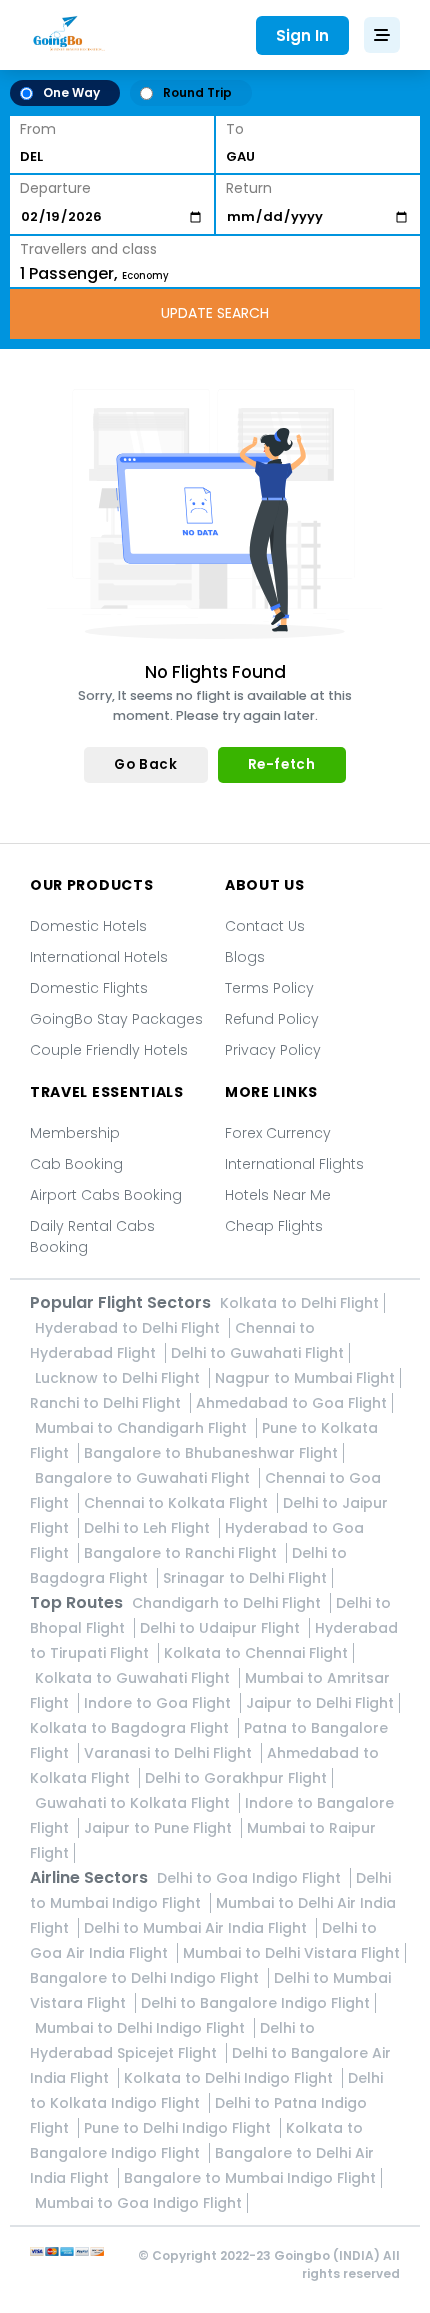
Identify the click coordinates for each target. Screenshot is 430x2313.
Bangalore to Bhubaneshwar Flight (211, 1453)
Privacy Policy (273, 1050)
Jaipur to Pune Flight (160, 1828)
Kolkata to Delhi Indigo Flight (230, 2078)
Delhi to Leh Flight (149, 1528)
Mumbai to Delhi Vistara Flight (291, 1953)
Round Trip (197, 92)
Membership (75, 1133)
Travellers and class (88, 249)
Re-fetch (282, 764)
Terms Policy (269, 988)
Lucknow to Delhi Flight (119, 1378)
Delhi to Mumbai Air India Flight (197, 1928)
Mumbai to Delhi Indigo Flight (142, 2028)
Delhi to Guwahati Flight (257, 1353)
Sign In (302, 35)
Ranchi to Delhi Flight (107, 1403)
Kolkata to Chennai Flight (256, 1653)
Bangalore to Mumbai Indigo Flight (250, 2178)
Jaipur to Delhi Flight (320, 1703)
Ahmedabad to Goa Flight (291, 1403)
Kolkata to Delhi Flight (299, 1303)
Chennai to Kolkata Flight (178, 1503)
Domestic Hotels (88, 926)
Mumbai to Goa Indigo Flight (138, 2203)
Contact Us (265, 926)
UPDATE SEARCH (215, 313)
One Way (71, 92)
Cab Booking (76, 1164)
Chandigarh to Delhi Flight (228, 1603)
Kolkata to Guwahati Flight (134, 1678)
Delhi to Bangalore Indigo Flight (255, 2003)
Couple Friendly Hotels (109, 1050)
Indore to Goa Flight (159, 1703)
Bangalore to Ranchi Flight (182, 1553)
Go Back (145, 764)
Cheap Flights (274, 1226)
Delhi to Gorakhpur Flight (236, 1778)
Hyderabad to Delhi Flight (129, 1328)
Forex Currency (278, 1133)
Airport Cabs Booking (106, 1195)
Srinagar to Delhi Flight (245, 1578)
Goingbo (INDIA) (327, 2255)
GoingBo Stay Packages (116, 1019)
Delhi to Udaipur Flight (222, 1628)
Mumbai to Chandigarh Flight (143, 1428)
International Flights (294, 1164)
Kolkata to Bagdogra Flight (131, 1728)
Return (249, 188)
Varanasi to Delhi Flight (170, 1753)
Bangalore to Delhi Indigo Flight (146, 1978)
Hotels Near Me (278, 1195)
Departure (55, 188)
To (235, 129)
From (38, 129)
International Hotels (99, 957)
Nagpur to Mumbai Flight (305, 1378)
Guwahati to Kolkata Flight (134, 1803)
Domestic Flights (89, 988)
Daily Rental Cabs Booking (92, 1236)
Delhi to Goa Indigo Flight (251, 1878)
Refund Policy (272, 1019)
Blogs (245, 957)
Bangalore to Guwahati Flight (144, 1478)
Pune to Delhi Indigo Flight (179, 2128)
